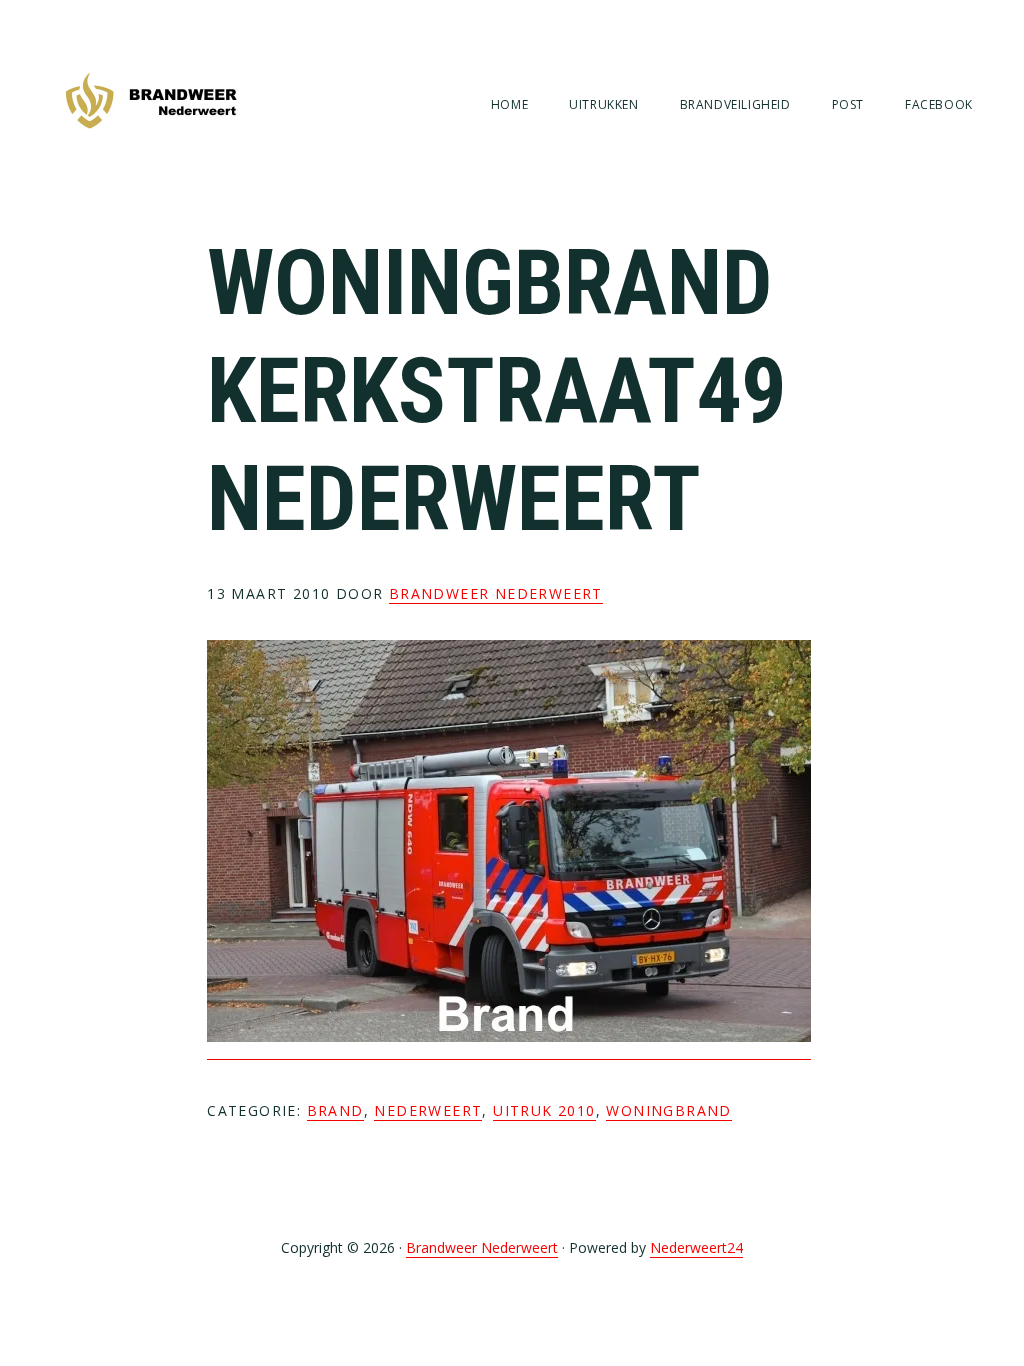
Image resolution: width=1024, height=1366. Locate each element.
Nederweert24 (696, 1247)
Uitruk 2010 (544, 1110)
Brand (335, 1110)
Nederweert (428, 1110)
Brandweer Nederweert (151, 102)
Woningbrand (668, 1110)
